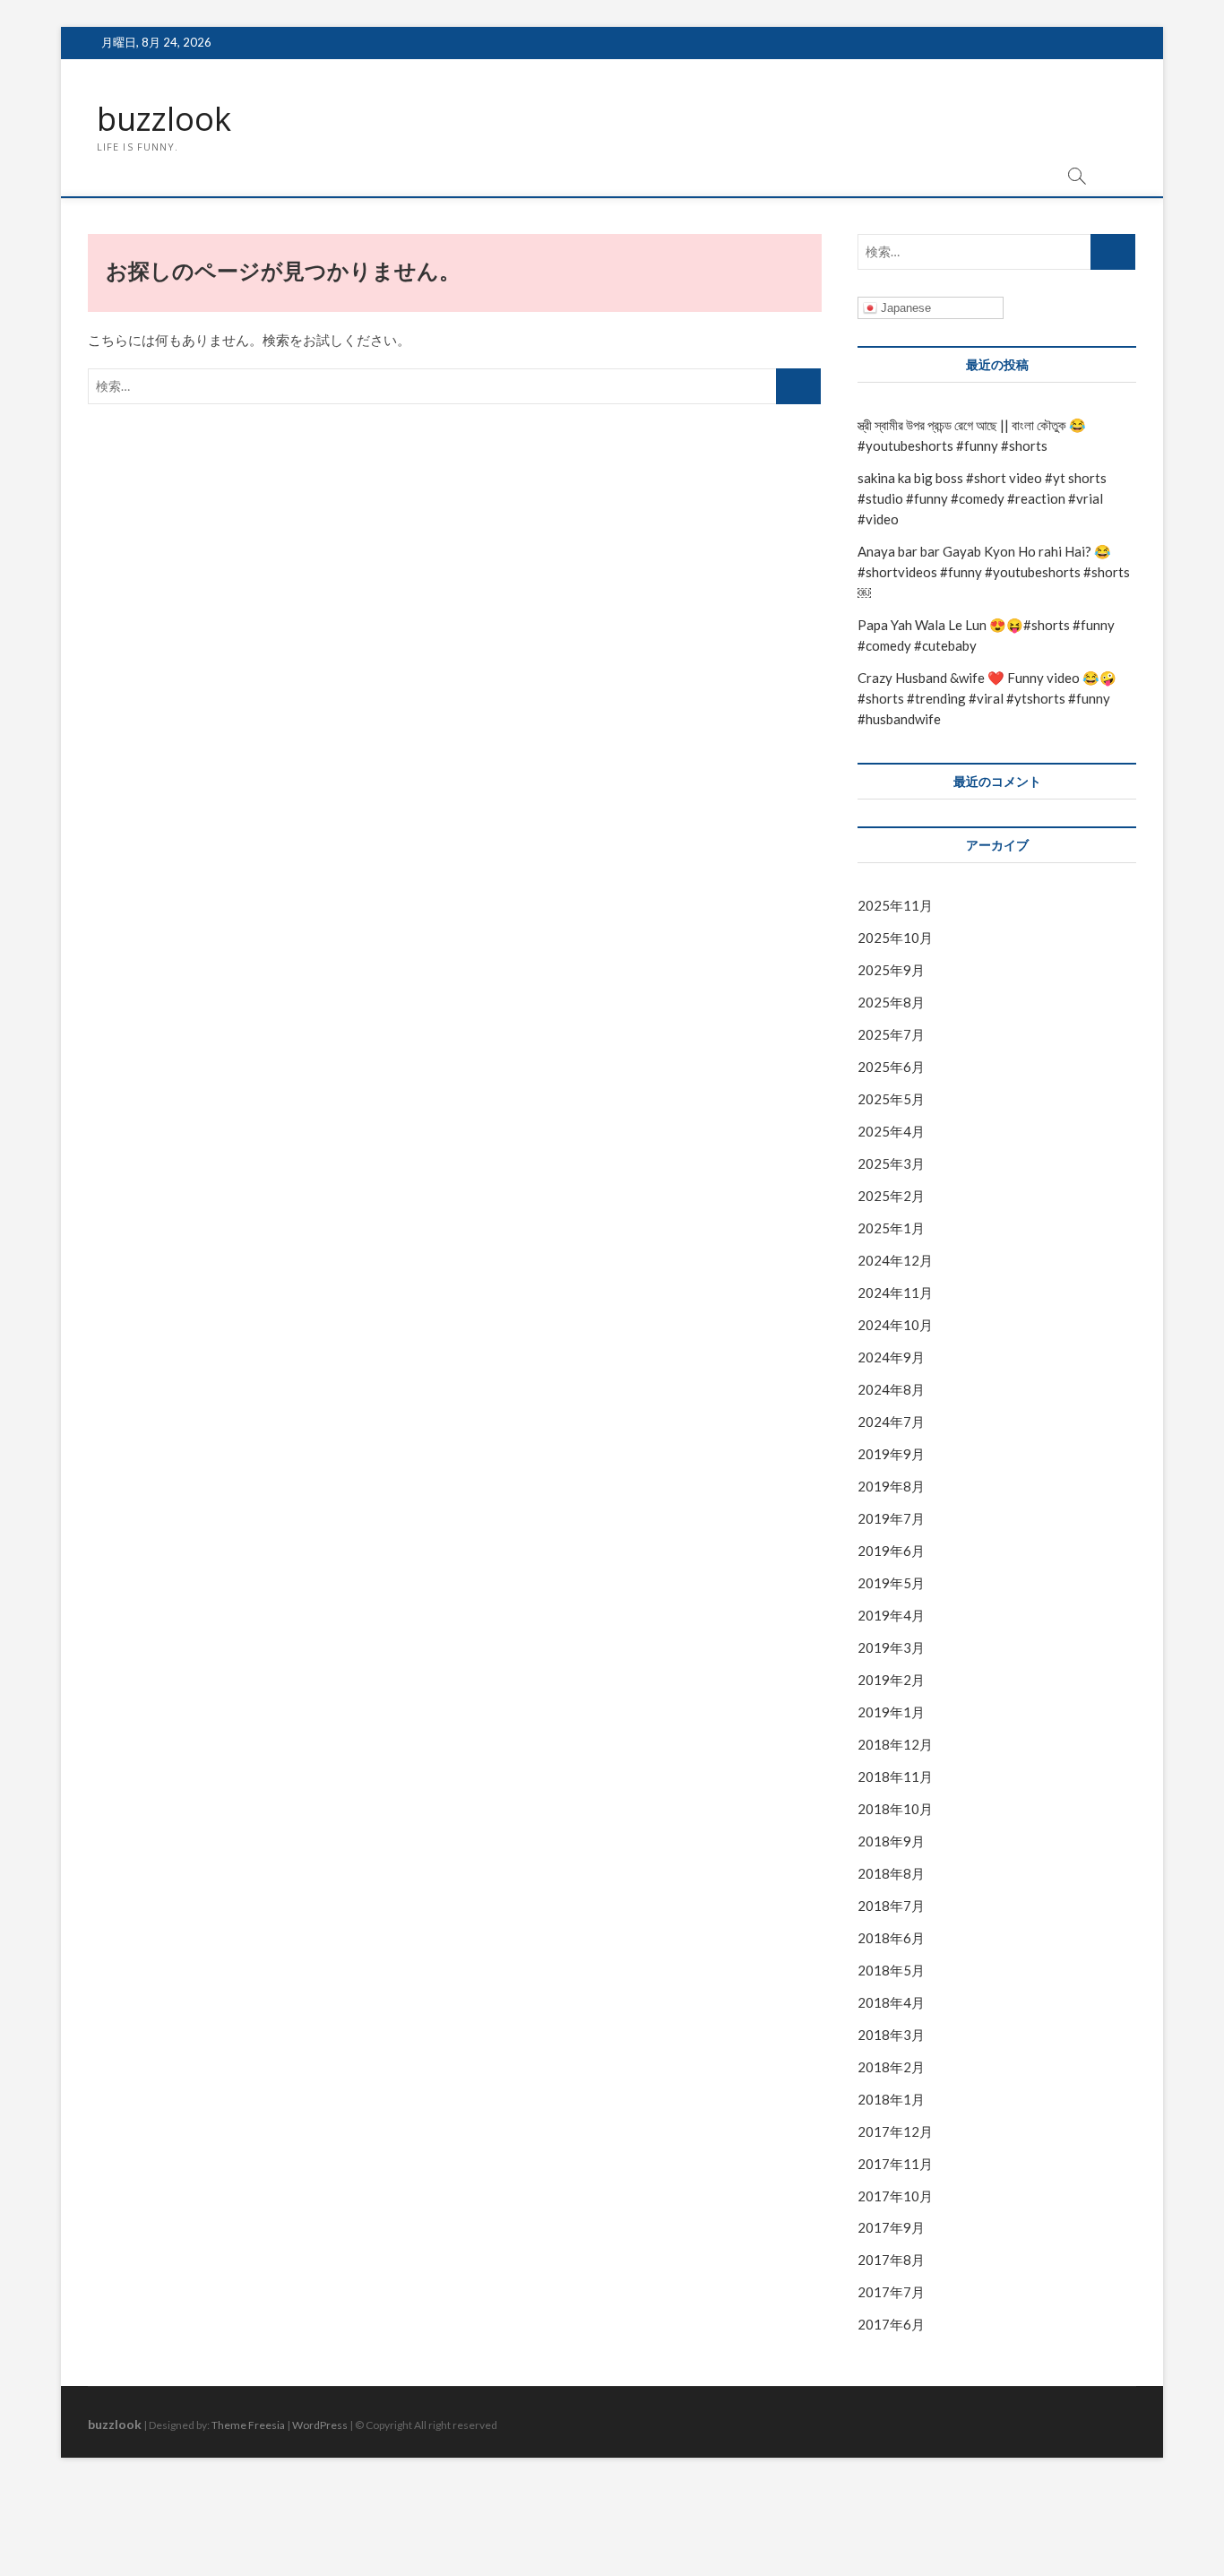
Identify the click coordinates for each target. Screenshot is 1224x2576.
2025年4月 (891, 1131)
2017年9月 (891, 2227)
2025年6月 (891, 1067)
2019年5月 (891, 1583)
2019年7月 (891, 1518)
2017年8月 (891, 2260)
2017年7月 (891, 2292)
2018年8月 (891, 1873)
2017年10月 (895, 2196)
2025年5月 (891, 1099)
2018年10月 (895, 1809)
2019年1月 (891, 1712)
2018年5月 (891, 1970)
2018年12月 (895, 1744)
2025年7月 (891, 1034)
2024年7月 (891, 1422)
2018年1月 (891, 2099)
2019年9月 (891, 1454)
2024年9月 (891, 1357)
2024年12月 (895, 1260)
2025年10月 (895, 938)
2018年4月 (891, 2002)
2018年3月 (891, 2035)
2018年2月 (891, 2067)
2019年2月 (891, 1680)
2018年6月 (891, 1938)
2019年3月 (891, 1647)
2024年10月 (895, 1325)
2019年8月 (891, 1486)
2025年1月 (891, 1228)
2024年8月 (891, 1389)
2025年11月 (895, 905)
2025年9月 (891, 970)
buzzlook (164, 119)
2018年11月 (895, 1776)
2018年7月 (891, 1906)
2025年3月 (891, 1163)
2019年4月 (891, 1615)
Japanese (904, 308)
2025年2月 (891, 1196)
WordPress (320, 2425)
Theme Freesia (248, 2425)
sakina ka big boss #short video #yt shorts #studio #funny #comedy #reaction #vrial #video (982, 498)
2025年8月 (891, 1002)
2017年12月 (895, 2131)
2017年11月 (895, 2164)
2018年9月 (891, 1841)
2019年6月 (891, 1551)
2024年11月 (895, 1292)
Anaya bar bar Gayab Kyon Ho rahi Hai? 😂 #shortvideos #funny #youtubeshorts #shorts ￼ (994, 572)
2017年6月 (891, 2324)
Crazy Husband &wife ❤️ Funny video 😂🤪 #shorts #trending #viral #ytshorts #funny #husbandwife (987, 698)
